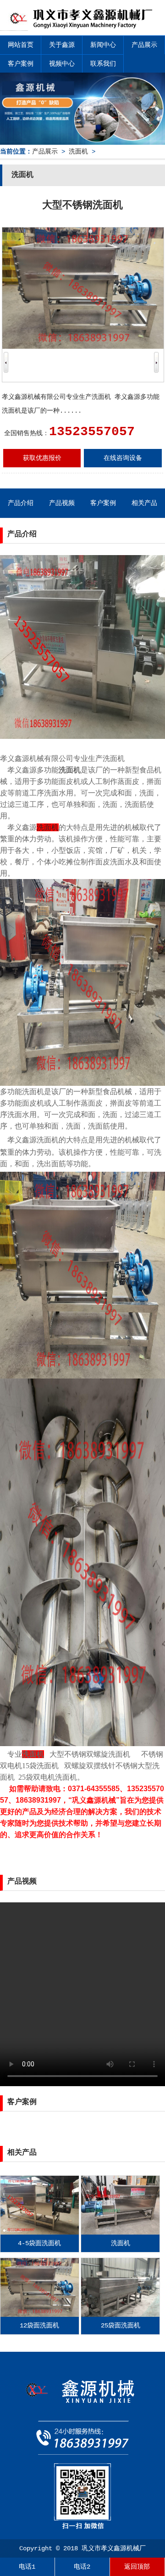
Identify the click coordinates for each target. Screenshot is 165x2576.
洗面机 (78, 152)
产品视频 (62, 503)
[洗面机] (120, 2233)
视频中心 (62, 64)
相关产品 (144, 503)
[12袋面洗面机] (40, 2315)
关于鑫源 (62, 45)
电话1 (27, 2567)
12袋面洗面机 (39, 2326)
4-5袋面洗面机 (39, 2243)
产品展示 (144, 45)
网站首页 (21, 45)
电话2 (82, 2567)
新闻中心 (103, 45)
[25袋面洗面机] (120, 2315)
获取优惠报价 (42, 458)
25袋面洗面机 (121, 2326)
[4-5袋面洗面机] (40, 2233)
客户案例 (21, 64)
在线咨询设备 (123, 458)
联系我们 (103, 64)
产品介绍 (21, 503)
